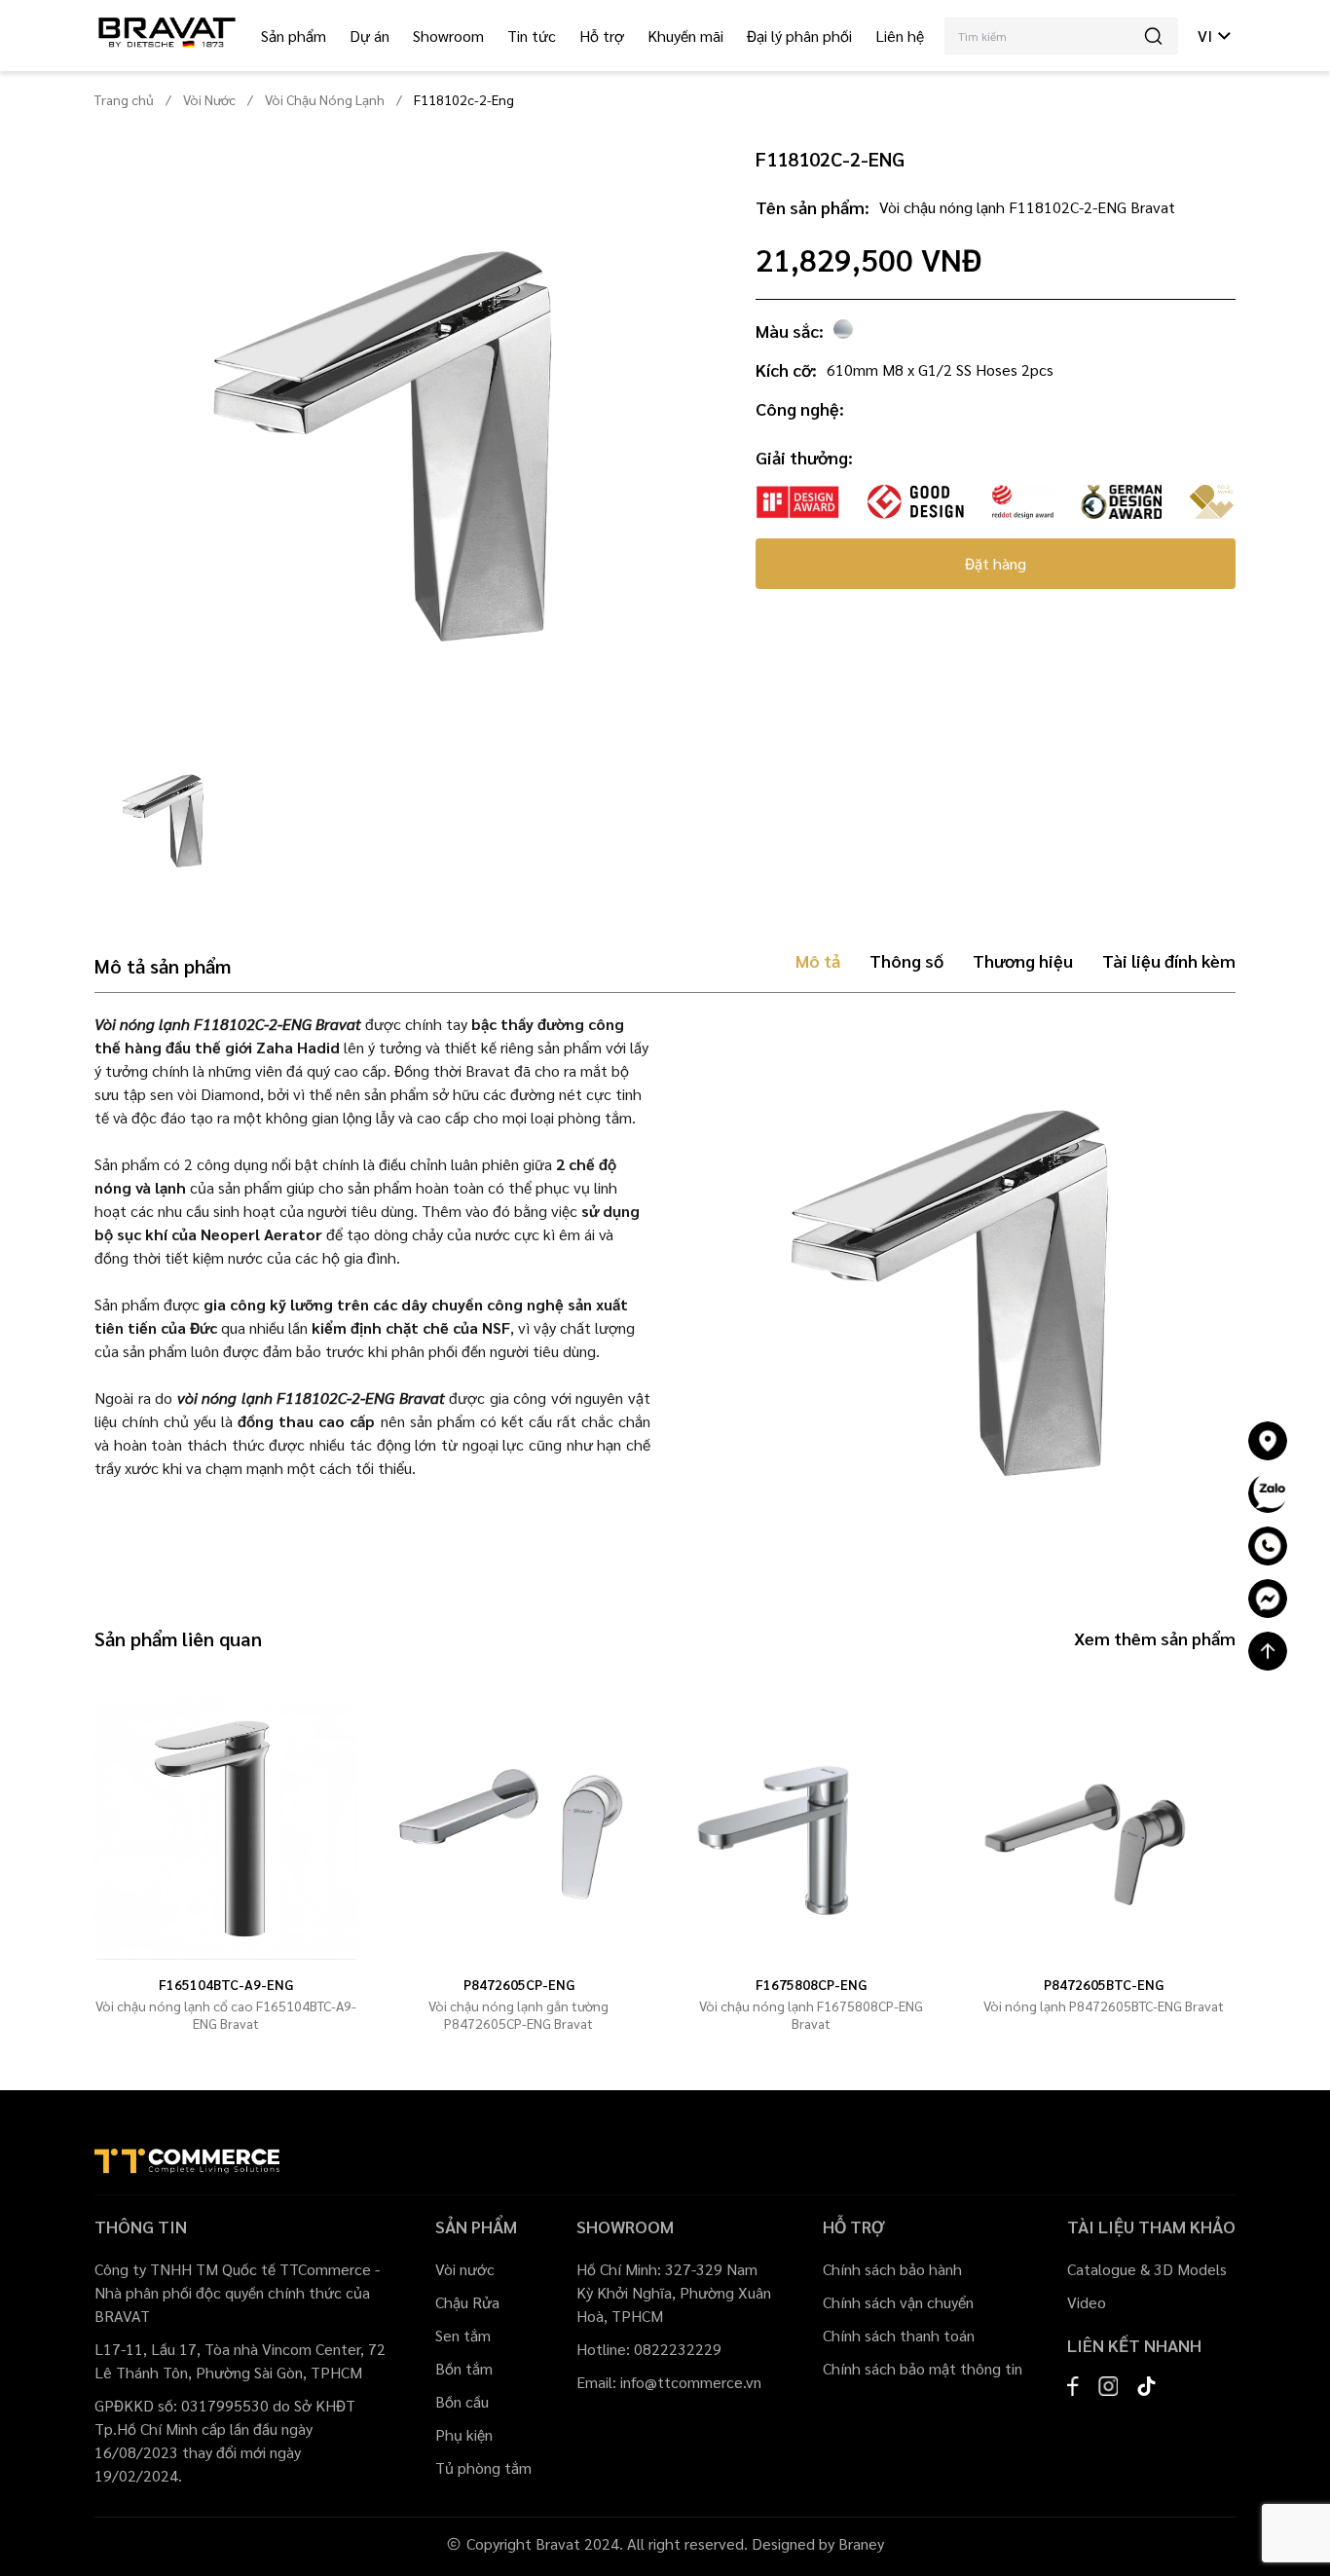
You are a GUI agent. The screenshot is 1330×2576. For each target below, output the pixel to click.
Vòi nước (465, 2269)
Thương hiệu (1023, 960)
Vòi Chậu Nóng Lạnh (325, 99)
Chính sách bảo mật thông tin (923, 2368)
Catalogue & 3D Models (1147, 2269)
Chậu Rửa (467, 2302)
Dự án (369, 36)
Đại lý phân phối (799, 36)
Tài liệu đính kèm (1169, 960)
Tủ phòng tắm (483, 2467)
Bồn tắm (464, 2368)
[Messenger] (1268, 1599)
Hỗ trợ (602, 36)
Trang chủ (124, 99)
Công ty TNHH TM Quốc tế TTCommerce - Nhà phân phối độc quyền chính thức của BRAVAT (237, 2292)
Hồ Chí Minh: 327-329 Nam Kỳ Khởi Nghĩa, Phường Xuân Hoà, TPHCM (674, 2292)
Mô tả (818, 960)
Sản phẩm (294, 36)
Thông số (906, 960)
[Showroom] (1268, 1441)
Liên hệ (900, 36)
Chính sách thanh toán (899, 2335)
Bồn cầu (462, 2401)
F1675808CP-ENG (811, 1984)
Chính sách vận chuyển (898, 2302)
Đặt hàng (996, 563)
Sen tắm (463, 2335)
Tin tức (532, 36)
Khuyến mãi (685, 36)
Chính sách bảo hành (892, 2269)
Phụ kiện (464, 2434)
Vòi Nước (209, 99)
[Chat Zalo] (1268, 1493)
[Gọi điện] (1268, 1546)
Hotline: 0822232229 (649, 2349)
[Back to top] (1268, 1651)
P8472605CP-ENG (519, 1984)
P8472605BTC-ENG (1104, 1984)
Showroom (448, 36)
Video (1087, 2302)
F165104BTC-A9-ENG (226, 1984)
